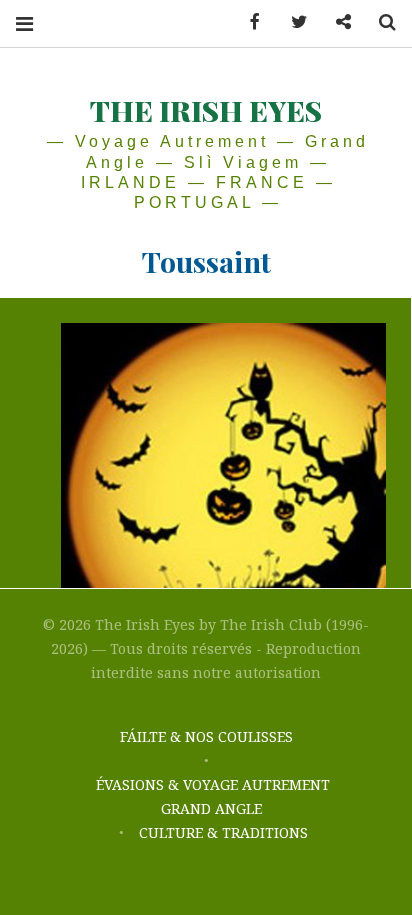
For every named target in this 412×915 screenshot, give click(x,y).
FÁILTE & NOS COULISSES (206, 736)
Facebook (248, 22)
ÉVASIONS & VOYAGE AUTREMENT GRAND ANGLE (213, 796)
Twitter (292, 22)
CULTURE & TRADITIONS (223, 832)
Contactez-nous (336, 22)
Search (380, 22)
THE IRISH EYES (206, 110)
